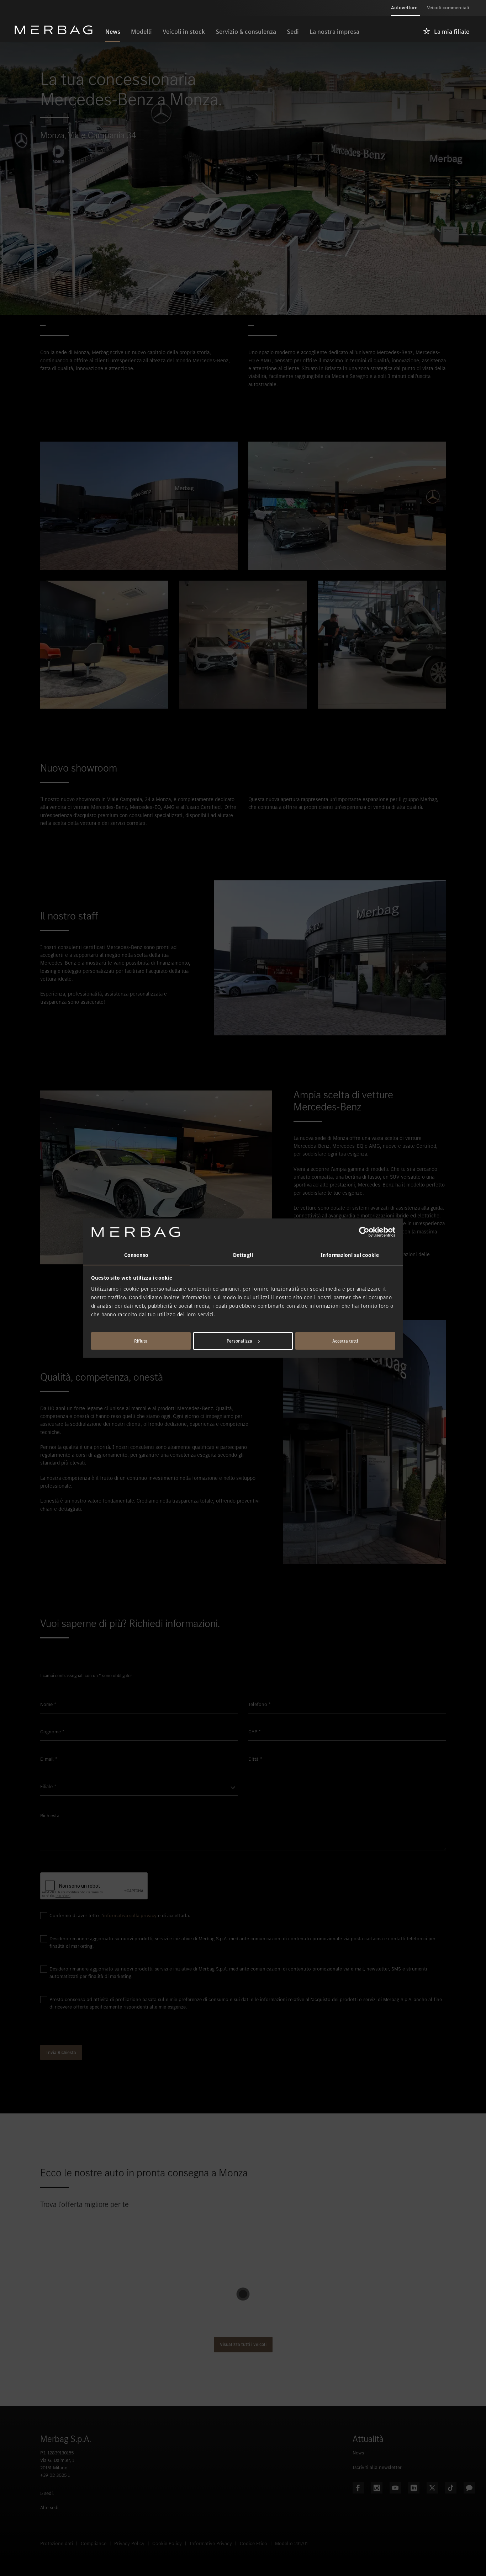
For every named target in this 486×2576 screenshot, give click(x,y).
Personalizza (239, 1341)
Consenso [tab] (136, 1255)
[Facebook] (358, 2488)
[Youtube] (395, 2488)
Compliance (94, 2543)
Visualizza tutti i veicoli (243, 2344)
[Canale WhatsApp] (469, 2488)
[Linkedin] (414, 2488)
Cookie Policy (167, 2543)
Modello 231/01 (291, 2543)
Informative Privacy (211, 2543)
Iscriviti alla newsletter (377, 2467)
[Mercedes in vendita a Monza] (243, 645)
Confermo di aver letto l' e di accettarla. (120, 1916)
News (358, 2453)
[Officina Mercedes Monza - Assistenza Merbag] (382, 645)
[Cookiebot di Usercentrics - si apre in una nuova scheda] (364, 1232)
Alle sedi (49, 2508)
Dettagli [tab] (243, 1255)
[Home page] (57, 30)
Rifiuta (141, 1341)
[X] (432, 2488)
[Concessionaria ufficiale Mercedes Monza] (347, 506)
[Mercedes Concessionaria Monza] (139, 506)
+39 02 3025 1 (55, 2475)
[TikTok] (451, 2488)
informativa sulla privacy (130, 1916)
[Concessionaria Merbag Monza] (104, 645)
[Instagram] (377, 2488)
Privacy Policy (129, 2543)
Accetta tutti (345, 1341)
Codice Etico (253, 2543)
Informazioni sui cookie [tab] (350, 1255)
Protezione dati (57, 2543)
